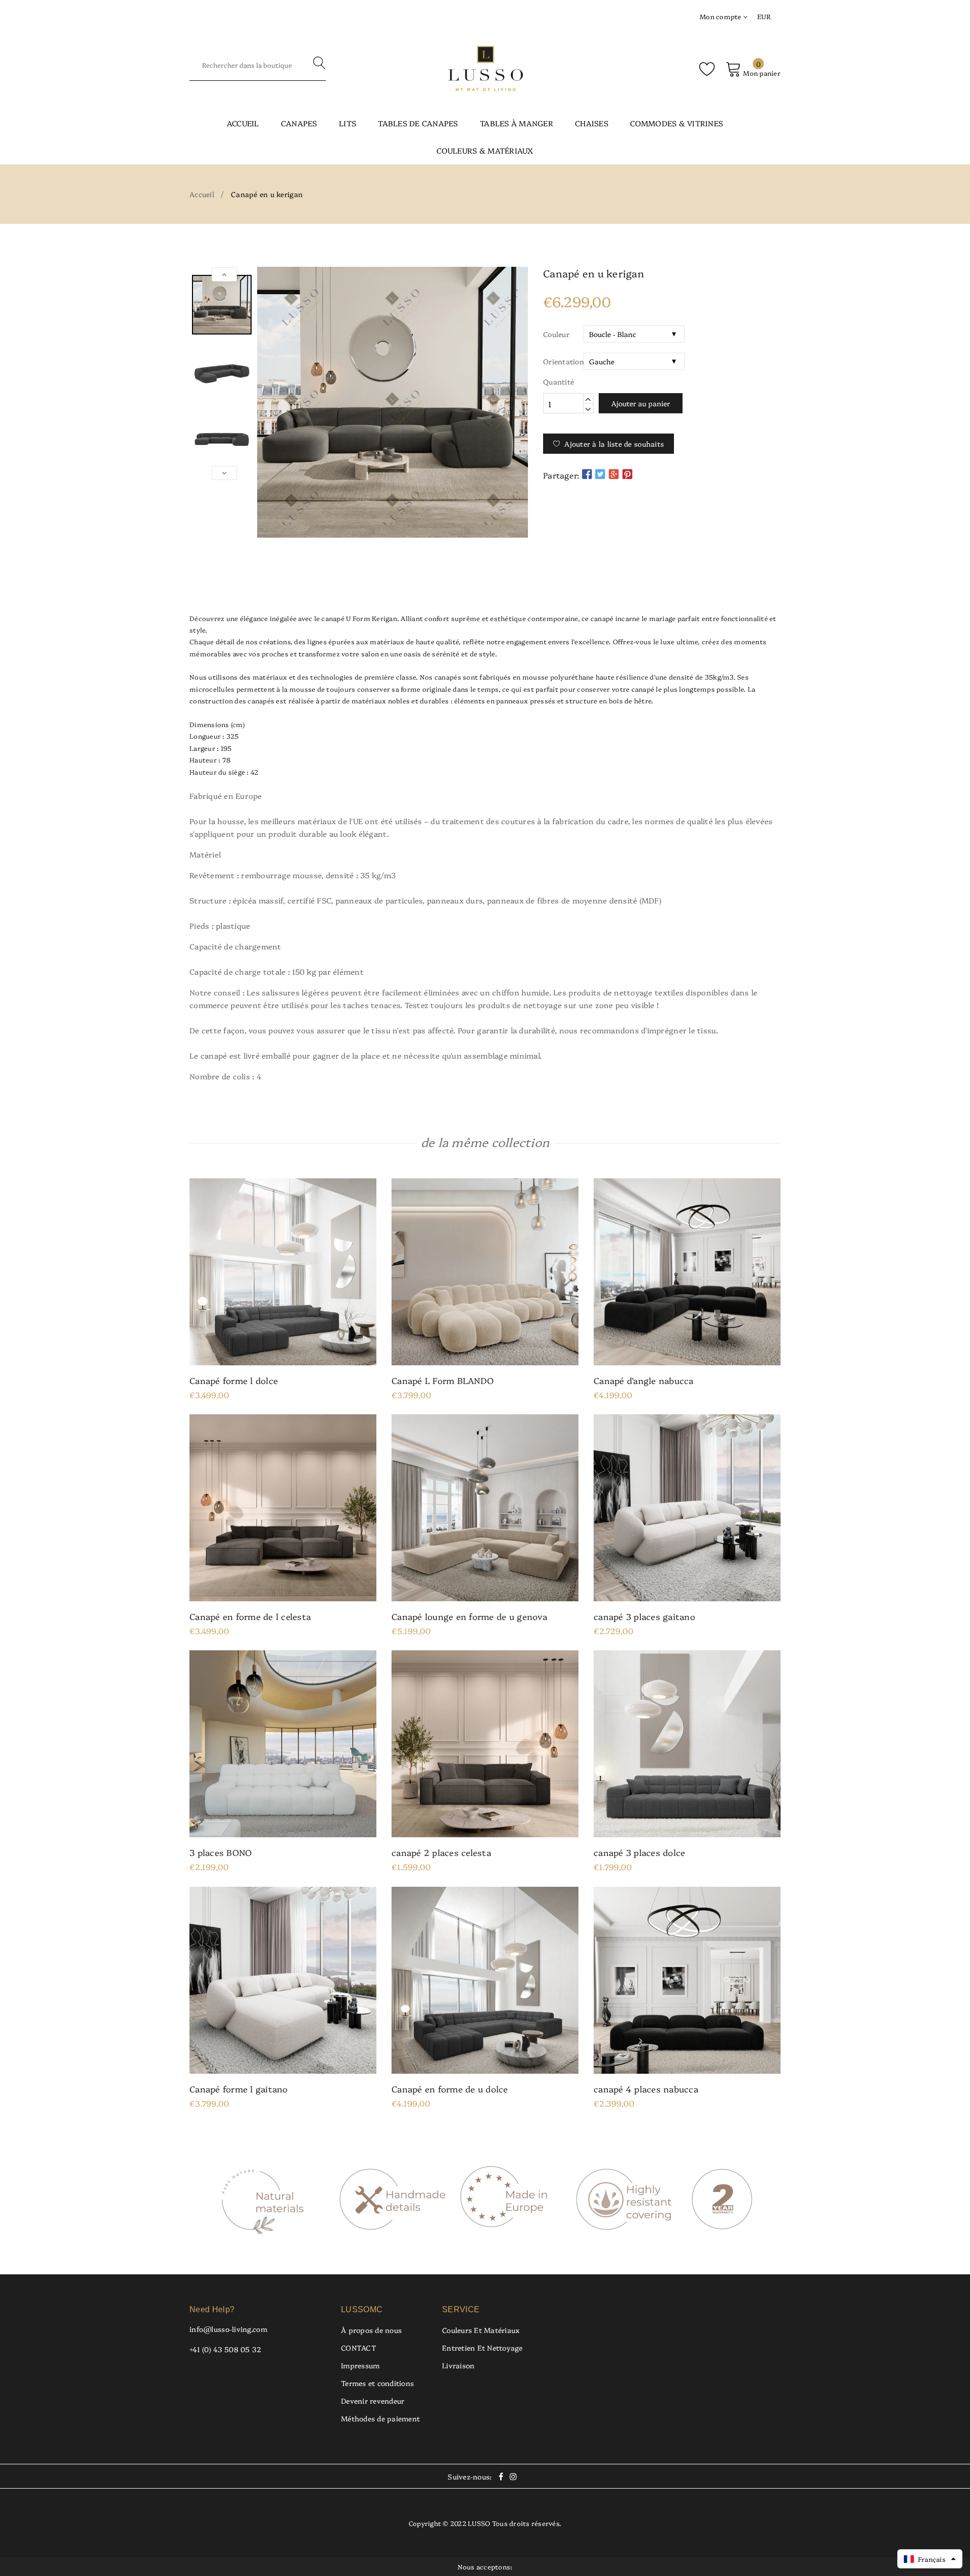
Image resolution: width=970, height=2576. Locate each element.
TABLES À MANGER (517, 123)
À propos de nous (371, 2330)
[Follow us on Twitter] (600, 474)
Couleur (556, 334)
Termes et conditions (377, 2383)
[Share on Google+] (614, 474)
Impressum (360, 2365)
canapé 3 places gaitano (644, 1616)
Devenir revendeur (373, 2401)
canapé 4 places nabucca (646, 2089)
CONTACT (359, 2348)
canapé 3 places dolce (639, 1852)
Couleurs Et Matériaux (481, 2330)
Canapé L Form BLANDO (443, 1380)
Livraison (458, 2365)
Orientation (563, 361)
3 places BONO (221, 1852)
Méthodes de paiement (380, 2418)
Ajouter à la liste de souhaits (614, 444)
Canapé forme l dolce (234, 1380)
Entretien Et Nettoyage (482, 2348)
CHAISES (592, 123)
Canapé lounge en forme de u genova (469, 1616)
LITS (348, 123)
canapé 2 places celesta (441, 1852)
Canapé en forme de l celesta (250, 1616)
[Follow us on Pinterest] (627, 474)
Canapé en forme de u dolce (450, 2089)
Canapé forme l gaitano (239, 2089)
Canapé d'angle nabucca (644, 1380)
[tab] (485, 583)
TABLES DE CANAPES (418, 123)
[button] (930, 2559)
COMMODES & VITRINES (676, 123)
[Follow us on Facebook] (587, 474)
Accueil (243, 123)
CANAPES (299, 123)
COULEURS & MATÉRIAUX (485, 150)
